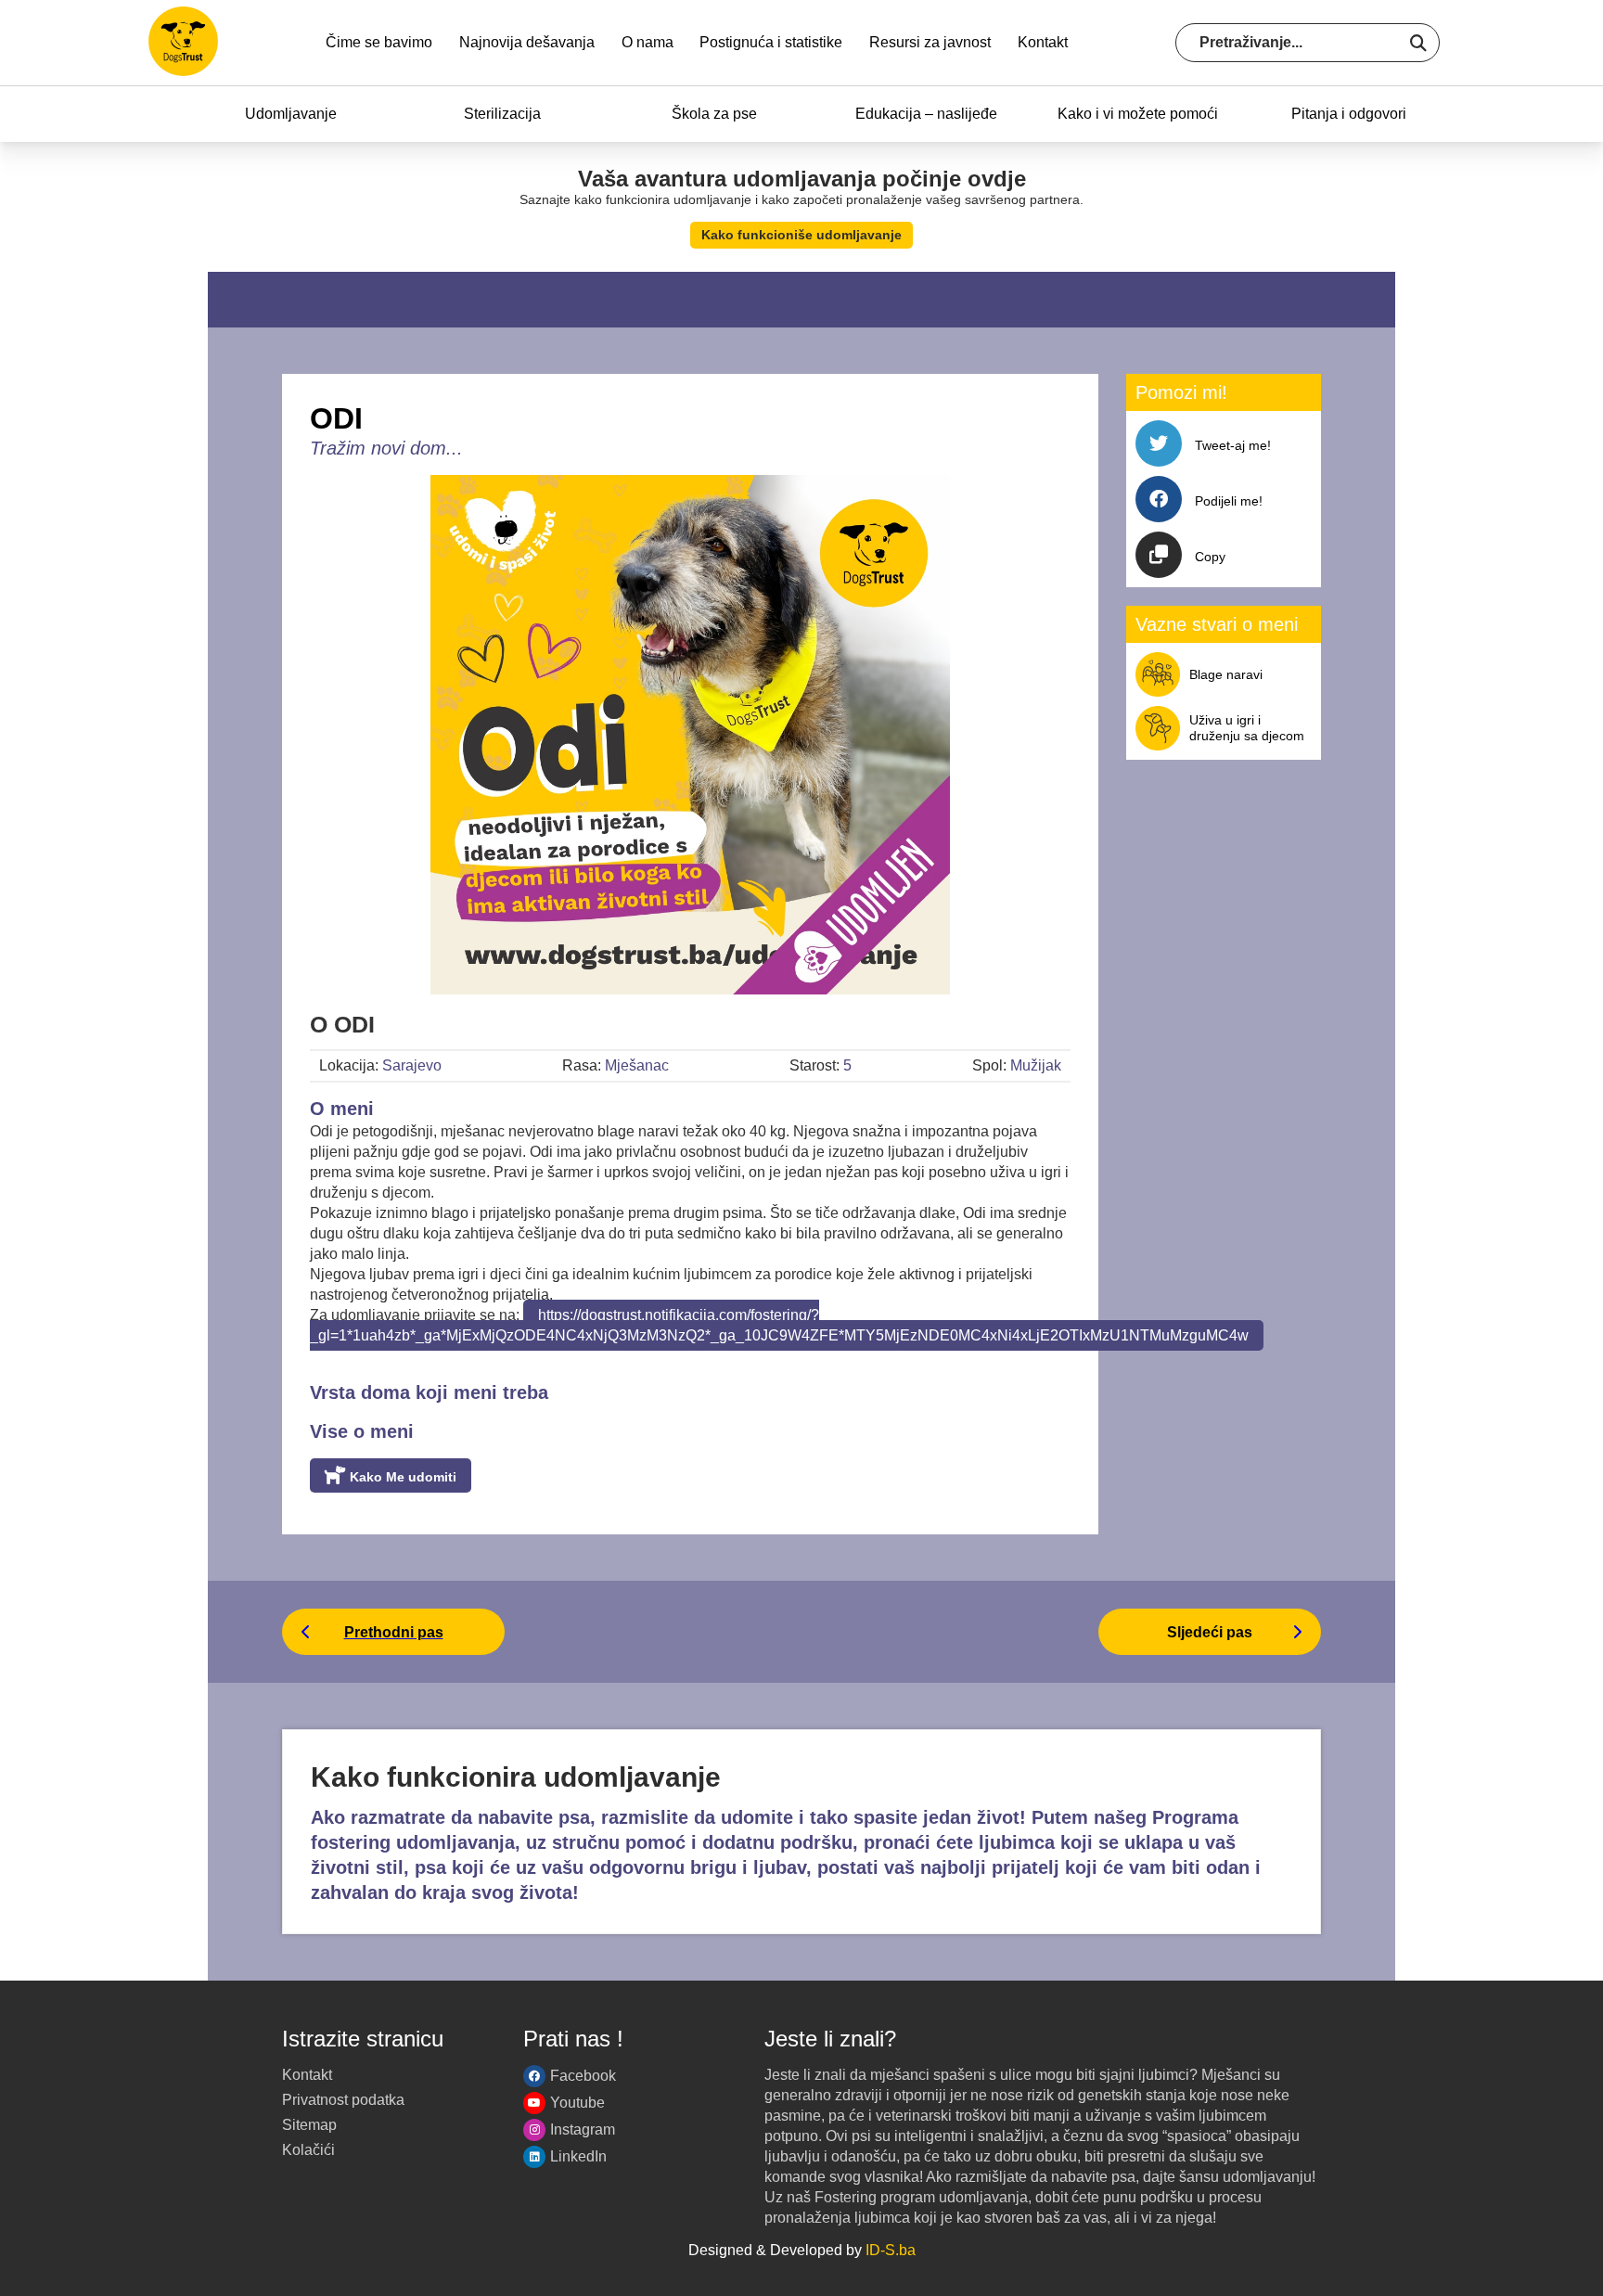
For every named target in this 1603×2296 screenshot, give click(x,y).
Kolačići (308, 2150)
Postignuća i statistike (771, 42)
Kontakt (1043, 42)
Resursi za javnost (930, 42)
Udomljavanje (291, 114)
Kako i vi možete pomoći (1138, 114)
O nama (648, 42)
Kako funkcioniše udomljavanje (801, 235)
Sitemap (309, 2125)
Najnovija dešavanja (527, 42)
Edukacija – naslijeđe (926, 114)
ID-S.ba (891, 2250)
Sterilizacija (502, 114)
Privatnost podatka (343, 2100)
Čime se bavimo (379, 42)
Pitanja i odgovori (1349, 114)
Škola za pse (714, 114)
